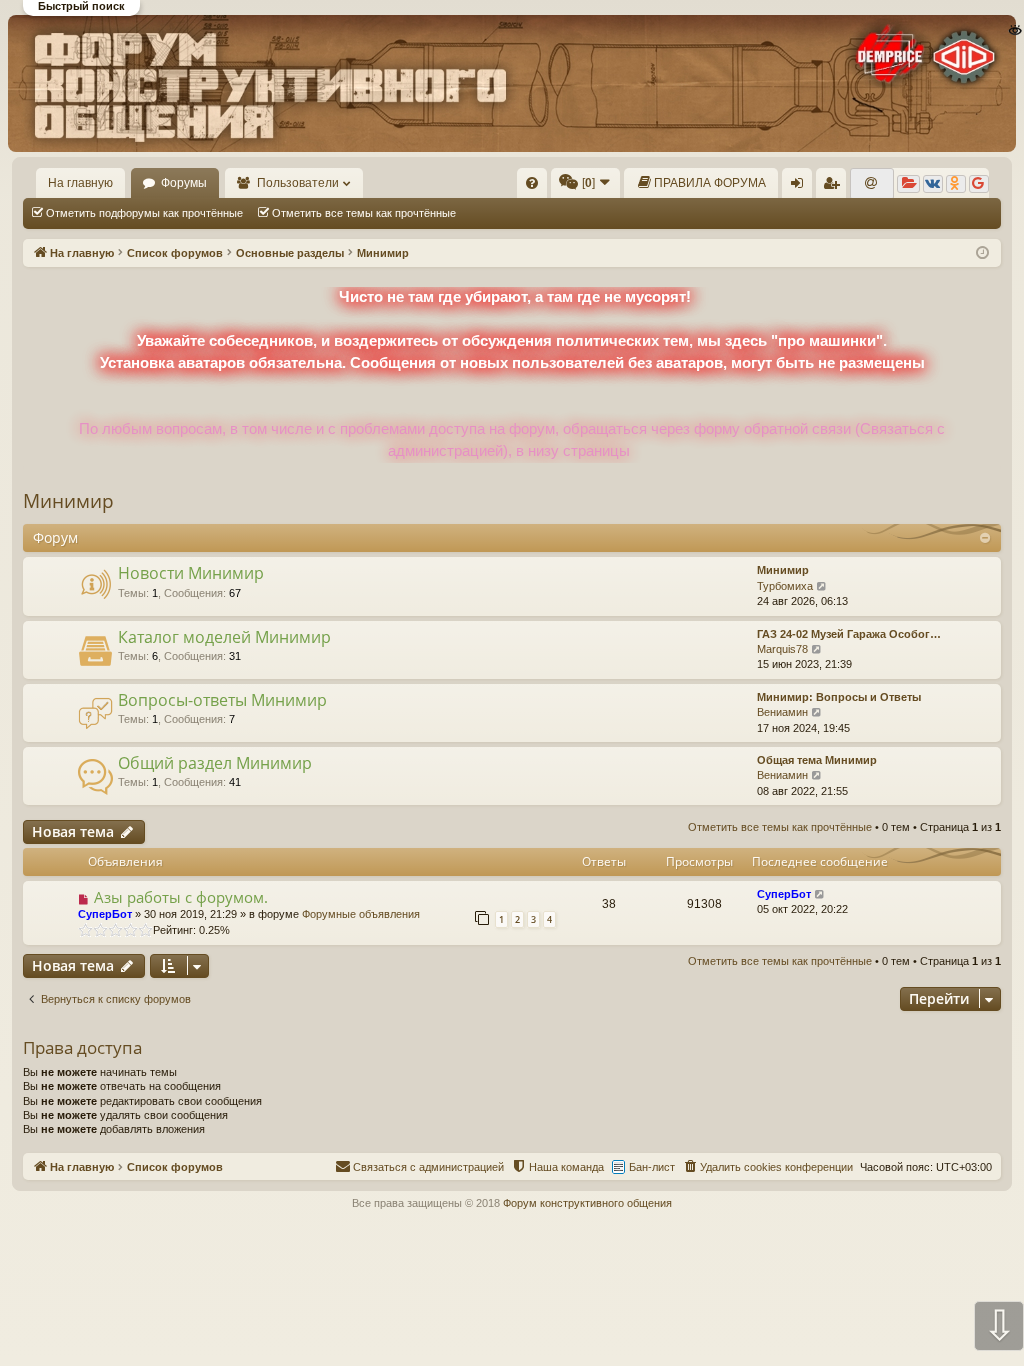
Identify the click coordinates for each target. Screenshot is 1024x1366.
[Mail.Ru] (872, 184)
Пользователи (298, 183)
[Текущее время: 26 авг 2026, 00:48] (982, 253)
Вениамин (782, 712)
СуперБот (105, 914)
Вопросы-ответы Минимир (222, 700)
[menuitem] (532, 183)
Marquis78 (782, 649)
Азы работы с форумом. (181, 897)
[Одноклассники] (956, 184)
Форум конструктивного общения (587, 1203)
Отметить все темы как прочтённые (364, 213)
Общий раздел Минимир (215, 763)
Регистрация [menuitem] (835, 187)
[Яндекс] (908, 184)
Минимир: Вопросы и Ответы (839, 697)
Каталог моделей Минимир (224, 637)
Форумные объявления (361, 914)
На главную (80, 183)
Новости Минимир (191, 573)
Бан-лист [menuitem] (652, 1167)
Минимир (68, 501)
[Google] (979, 184)
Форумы (184, 183)
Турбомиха (785, 586)
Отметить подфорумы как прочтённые (144, 213)
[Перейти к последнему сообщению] (820, 894)
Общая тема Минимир (817, 760)
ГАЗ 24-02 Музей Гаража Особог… (849, 634)
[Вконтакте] (933, 184)
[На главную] (511, 83)
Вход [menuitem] (801, 187)
